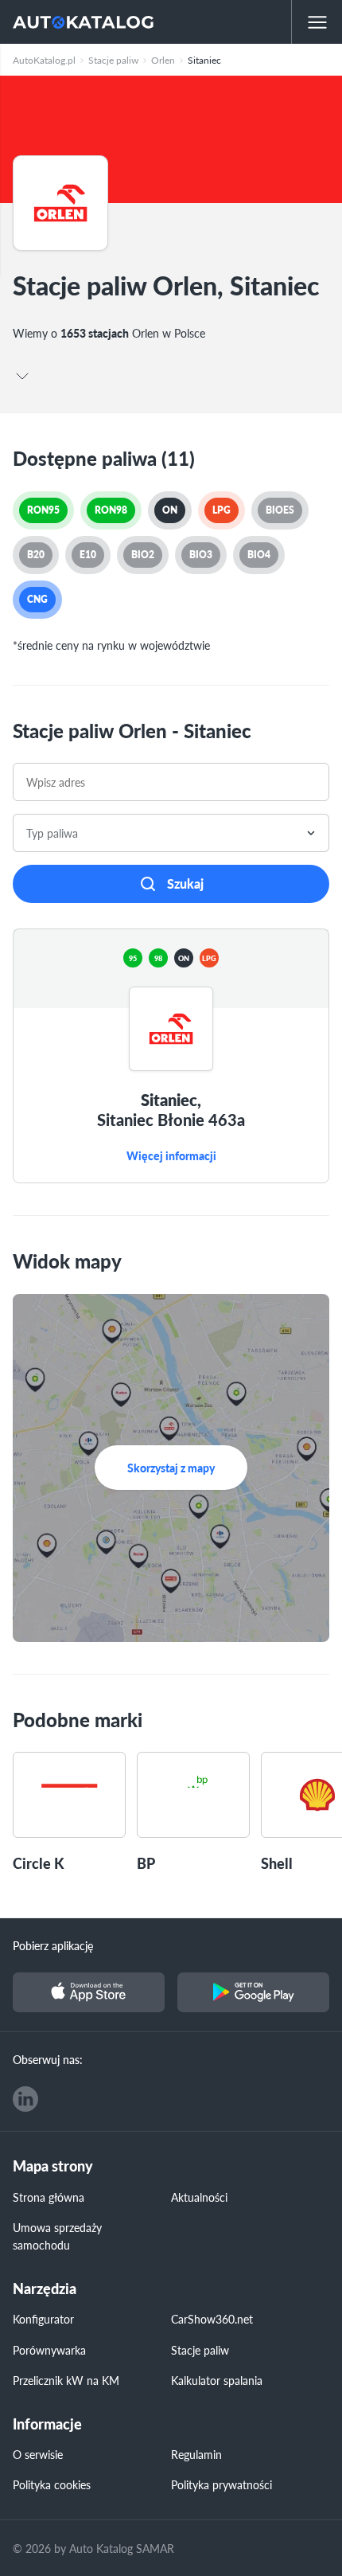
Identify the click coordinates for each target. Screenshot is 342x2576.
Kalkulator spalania (217, 2380)
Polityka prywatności (222, 2484)
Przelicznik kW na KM (66, 2380)
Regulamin (196, 2454)
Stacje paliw (200, 2350)
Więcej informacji (171, 1156)
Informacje (47, 2424)
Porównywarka (49, 2350)
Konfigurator (43, 2319)
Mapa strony (53, 2166)
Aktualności (199, 2197)
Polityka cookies (52, 2484)
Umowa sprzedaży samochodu (57, 2236)
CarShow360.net (212, 2319)
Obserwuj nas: (48, 2059)
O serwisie (38, 2454)
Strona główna (49, 2197)
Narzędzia (45, 2289)
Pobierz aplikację (53, 1945)
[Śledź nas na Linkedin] (25, 2099)
